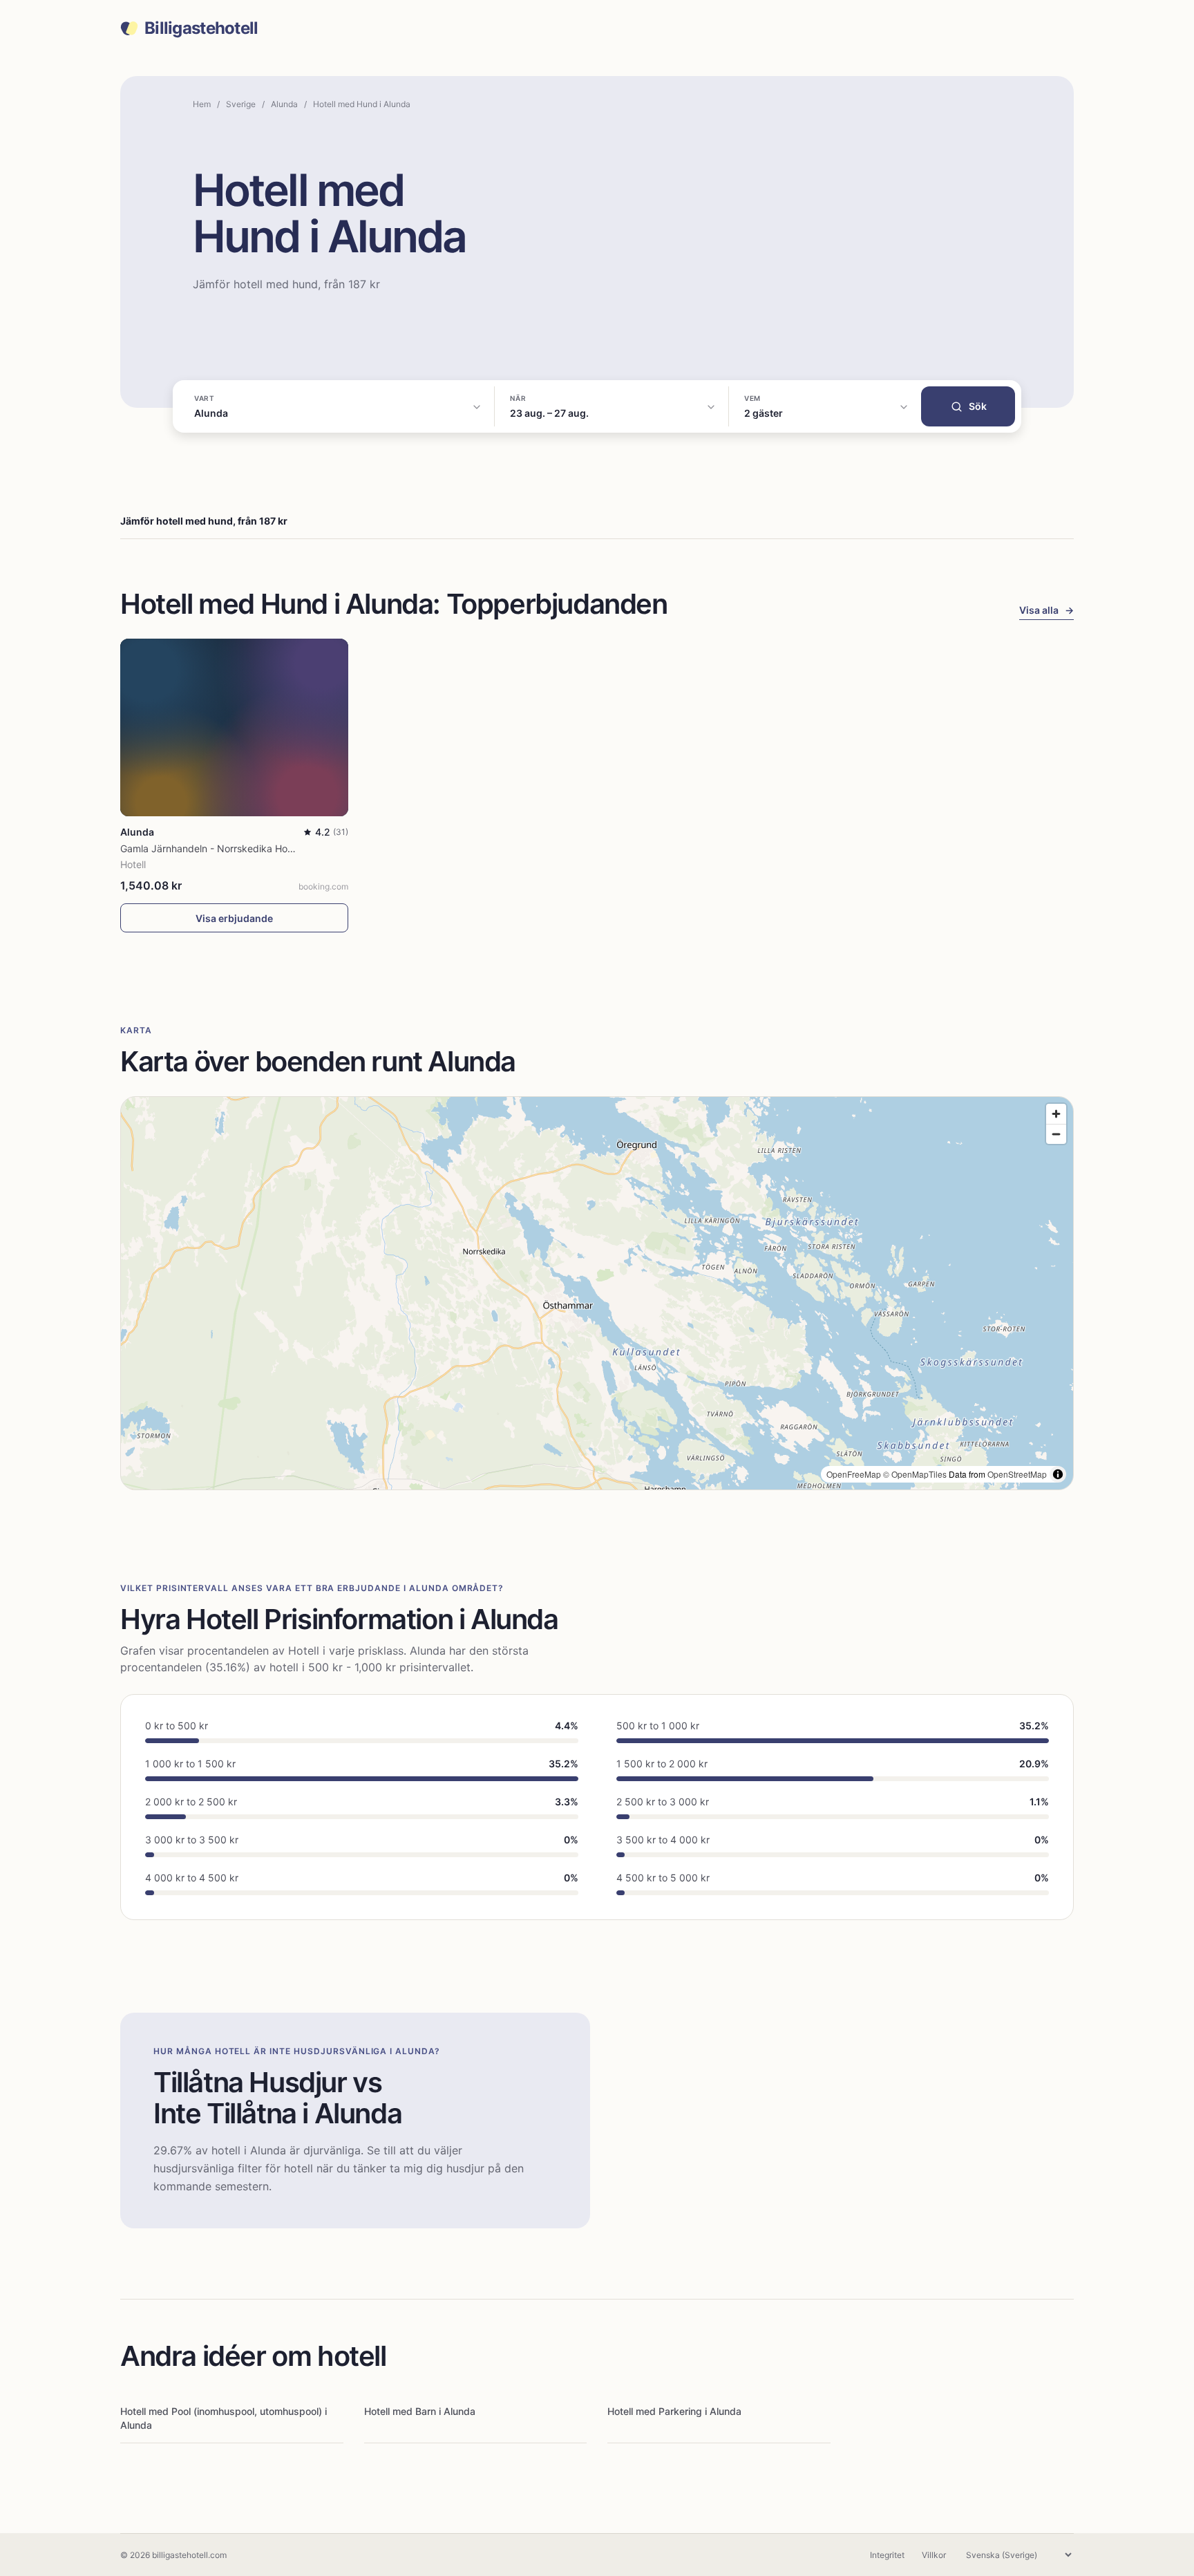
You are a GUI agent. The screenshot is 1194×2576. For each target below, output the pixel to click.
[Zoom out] (1056, 1134)
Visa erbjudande (234, 918)
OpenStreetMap (1017, 1474)
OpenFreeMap (854, 1474)
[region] (597, 1293)
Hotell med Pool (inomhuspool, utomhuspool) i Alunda (224, 2418)
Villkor (934, 2555)
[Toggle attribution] (1058, 1474)
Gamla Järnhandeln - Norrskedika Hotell (210, 848)
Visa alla (1046, 610)
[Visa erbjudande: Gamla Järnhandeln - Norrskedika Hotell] (234, 727)
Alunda (284, 104)
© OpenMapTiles (915, 1474)
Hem (202, 104)
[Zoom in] (1056, 1114)
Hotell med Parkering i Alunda (674, 2411)
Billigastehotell (201, 28)
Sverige (241, 104)
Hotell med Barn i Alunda (420, 2411)
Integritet (887, 2555)
